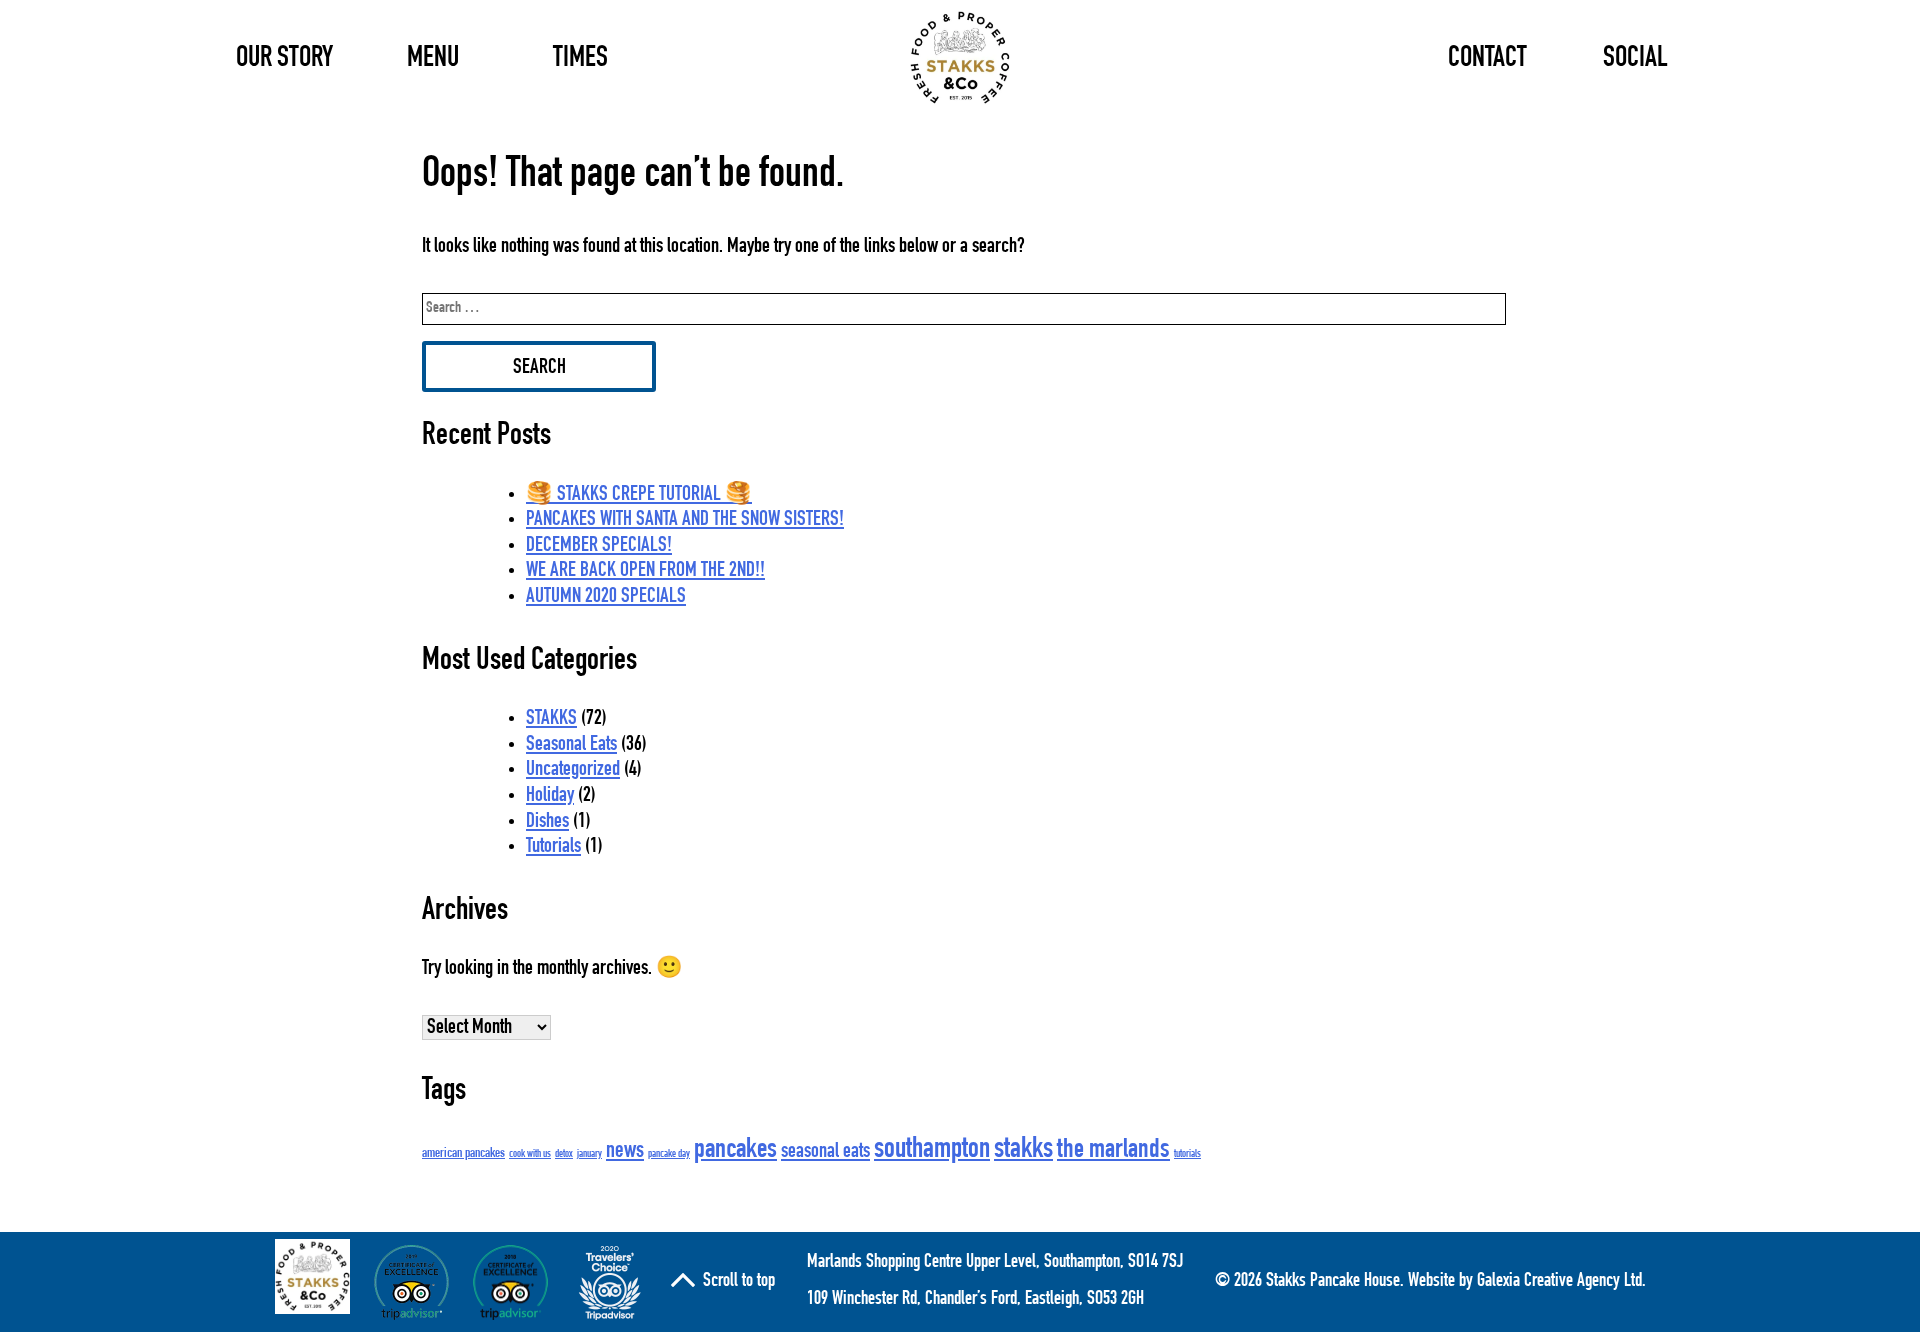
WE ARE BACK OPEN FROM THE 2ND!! (645, 571)
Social (1635, 59)
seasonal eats (825, 1152)
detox (564, 1154)
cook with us (530, 1154)
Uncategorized (573, 770)
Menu (433, 59)
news (625, 1152)
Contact (1487, 59)
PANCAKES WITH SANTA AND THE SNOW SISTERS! (685, 520)
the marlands (1113, 1151)
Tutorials (553, 847)
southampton (932, 1150)
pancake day (669, 1154)
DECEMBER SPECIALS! (599, 546)
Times (580, 59)
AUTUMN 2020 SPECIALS (606, 597)
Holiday (550, 796)
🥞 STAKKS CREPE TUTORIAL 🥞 (639, 495)
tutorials (1187, 1154)
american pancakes (463, 1154)
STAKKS (551, 719)
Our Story (284, 59)
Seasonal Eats (571, 745)
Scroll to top (739, 1282)
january (589, 1154)
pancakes (735, 1151)
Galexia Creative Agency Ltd (1559, 1282)
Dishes (547, 822)
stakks (1023, 1150)
